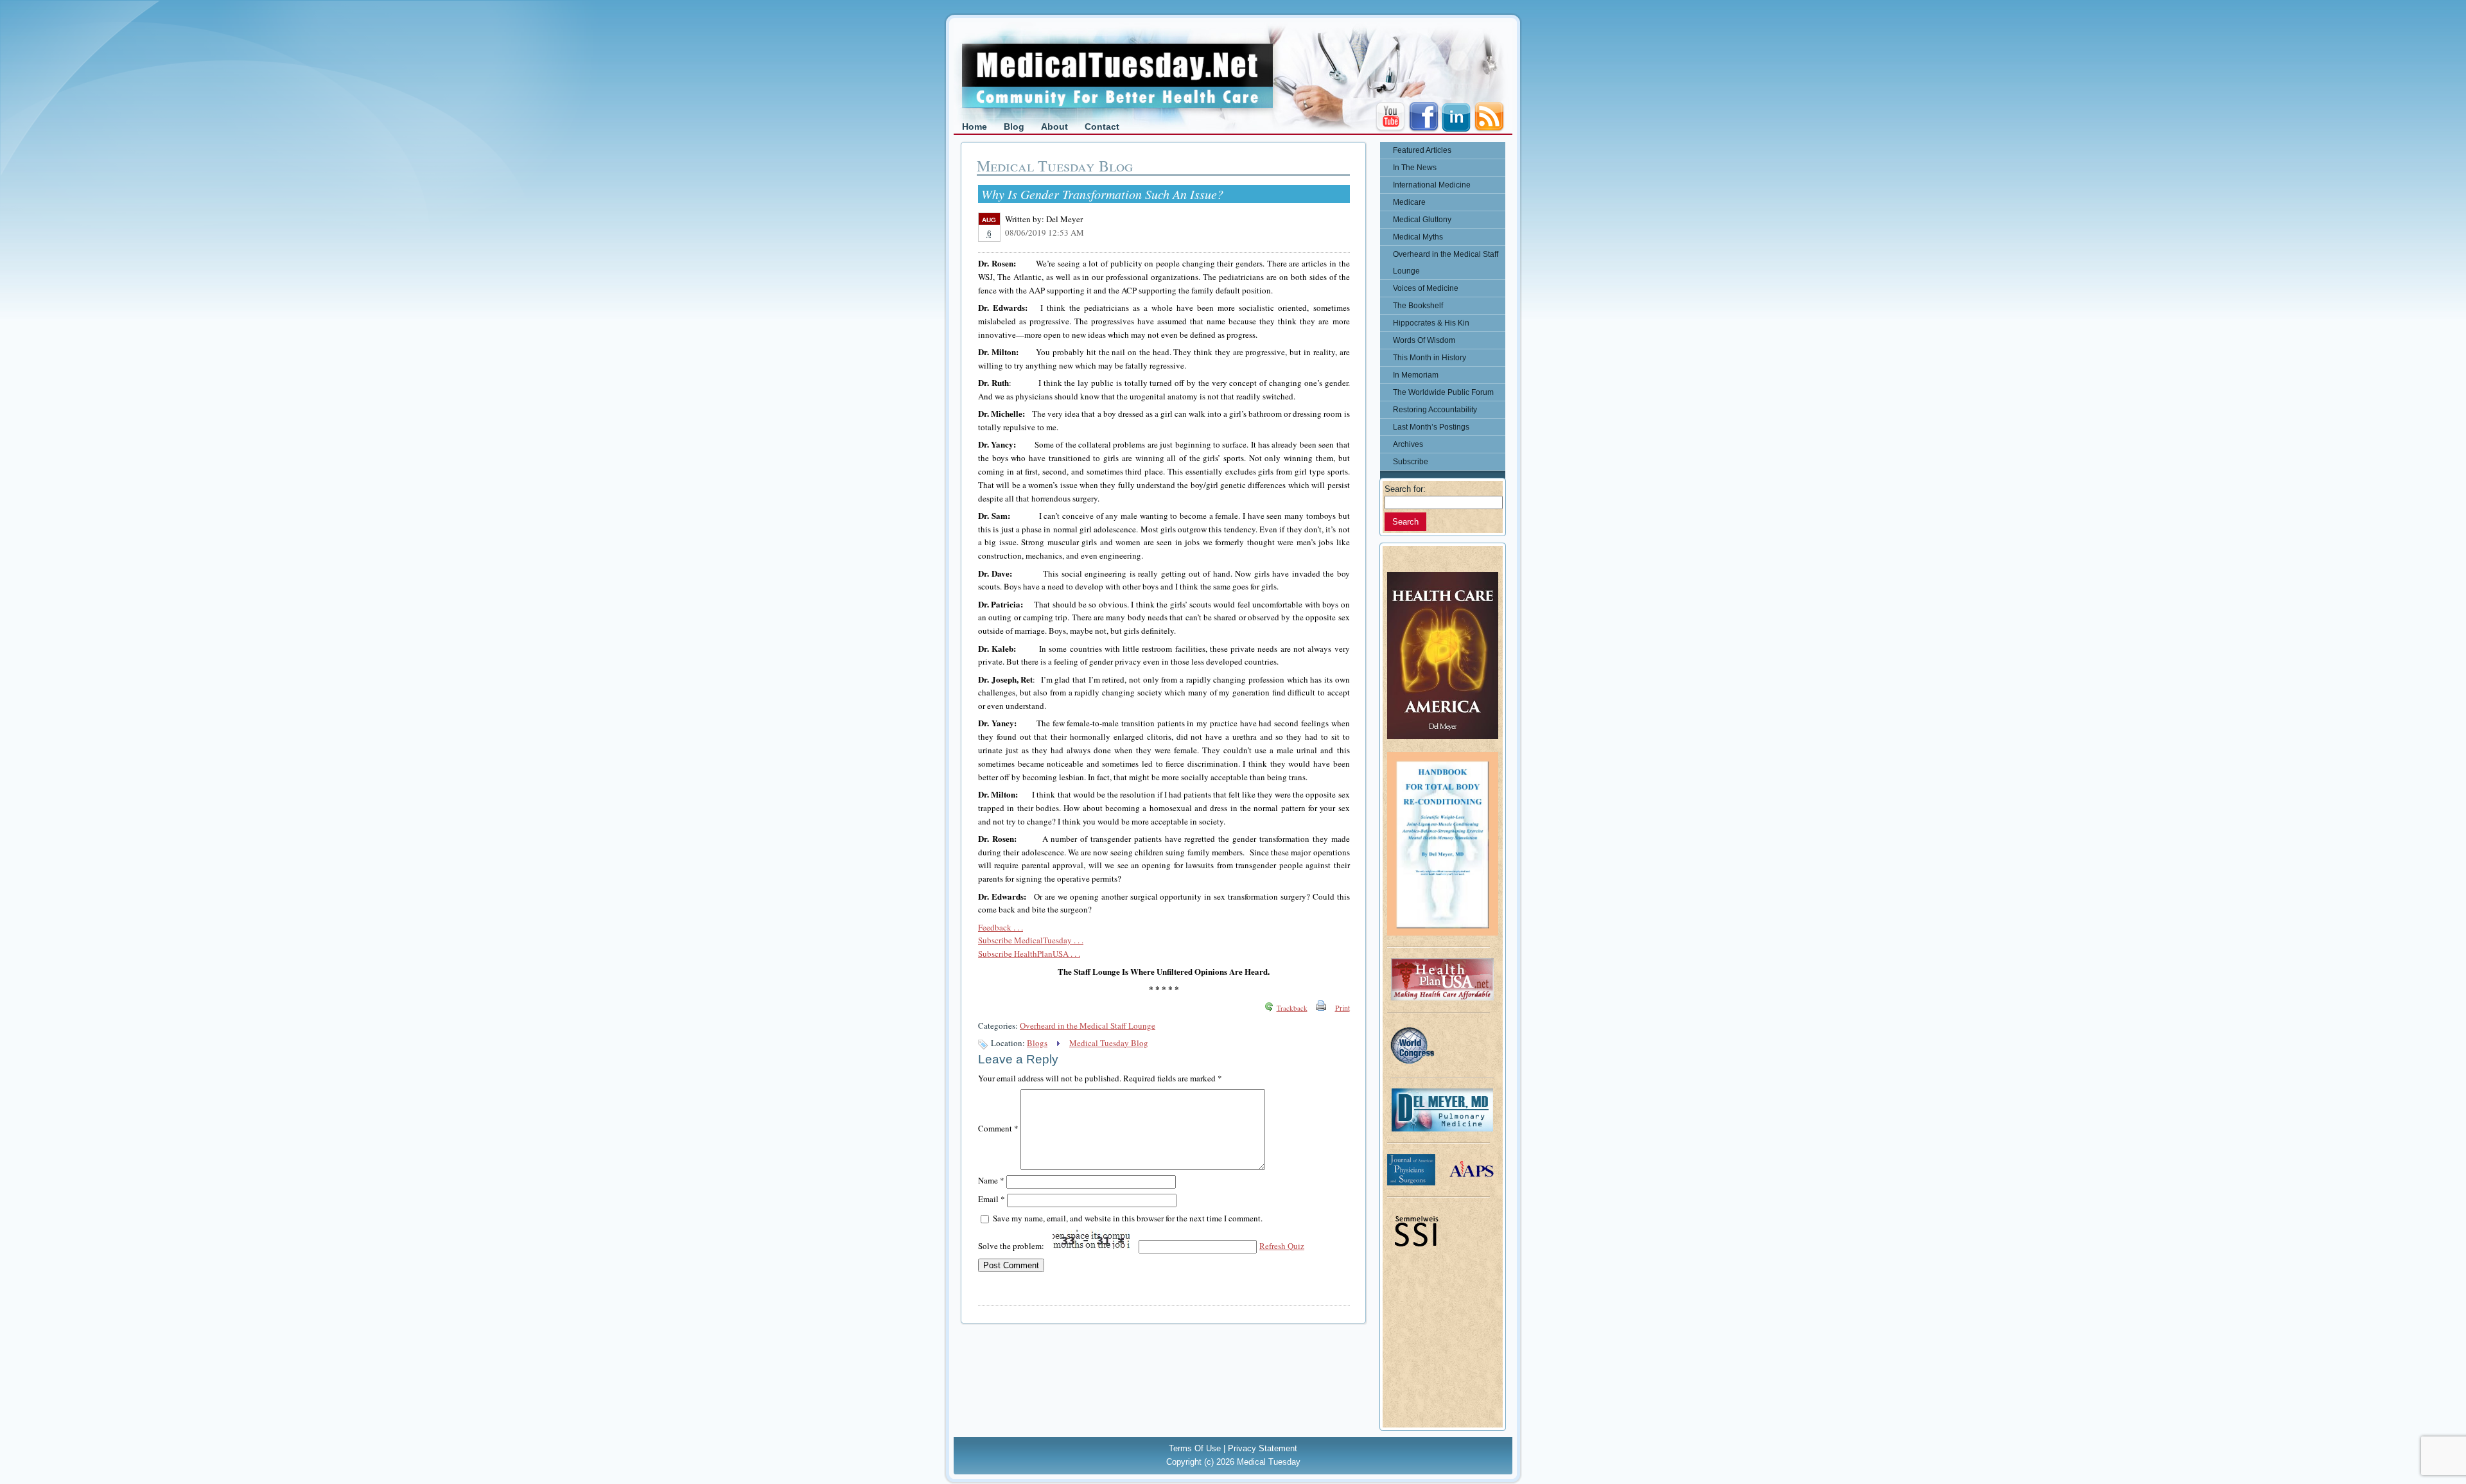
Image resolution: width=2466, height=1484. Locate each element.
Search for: (1405, 489)
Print (1342, 1008)
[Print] (1321, 1008)
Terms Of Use (1195, 1448)
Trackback (1292, 1008)
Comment (998, 1128)
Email (992, 1199)
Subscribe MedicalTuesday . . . (1031, 940)
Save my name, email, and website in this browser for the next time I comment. (1128, 1218)
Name (991, 1180)
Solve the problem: (1012, 1246)
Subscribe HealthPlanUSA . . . (1029, 954)
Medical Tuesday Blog (1109, 1043)
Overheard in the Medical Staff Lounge (1088, 1026)
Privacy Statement (1263, 1448)
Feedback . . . (1001, 927)
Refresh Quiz (1282, 1246)
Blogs (1037, 1043)
